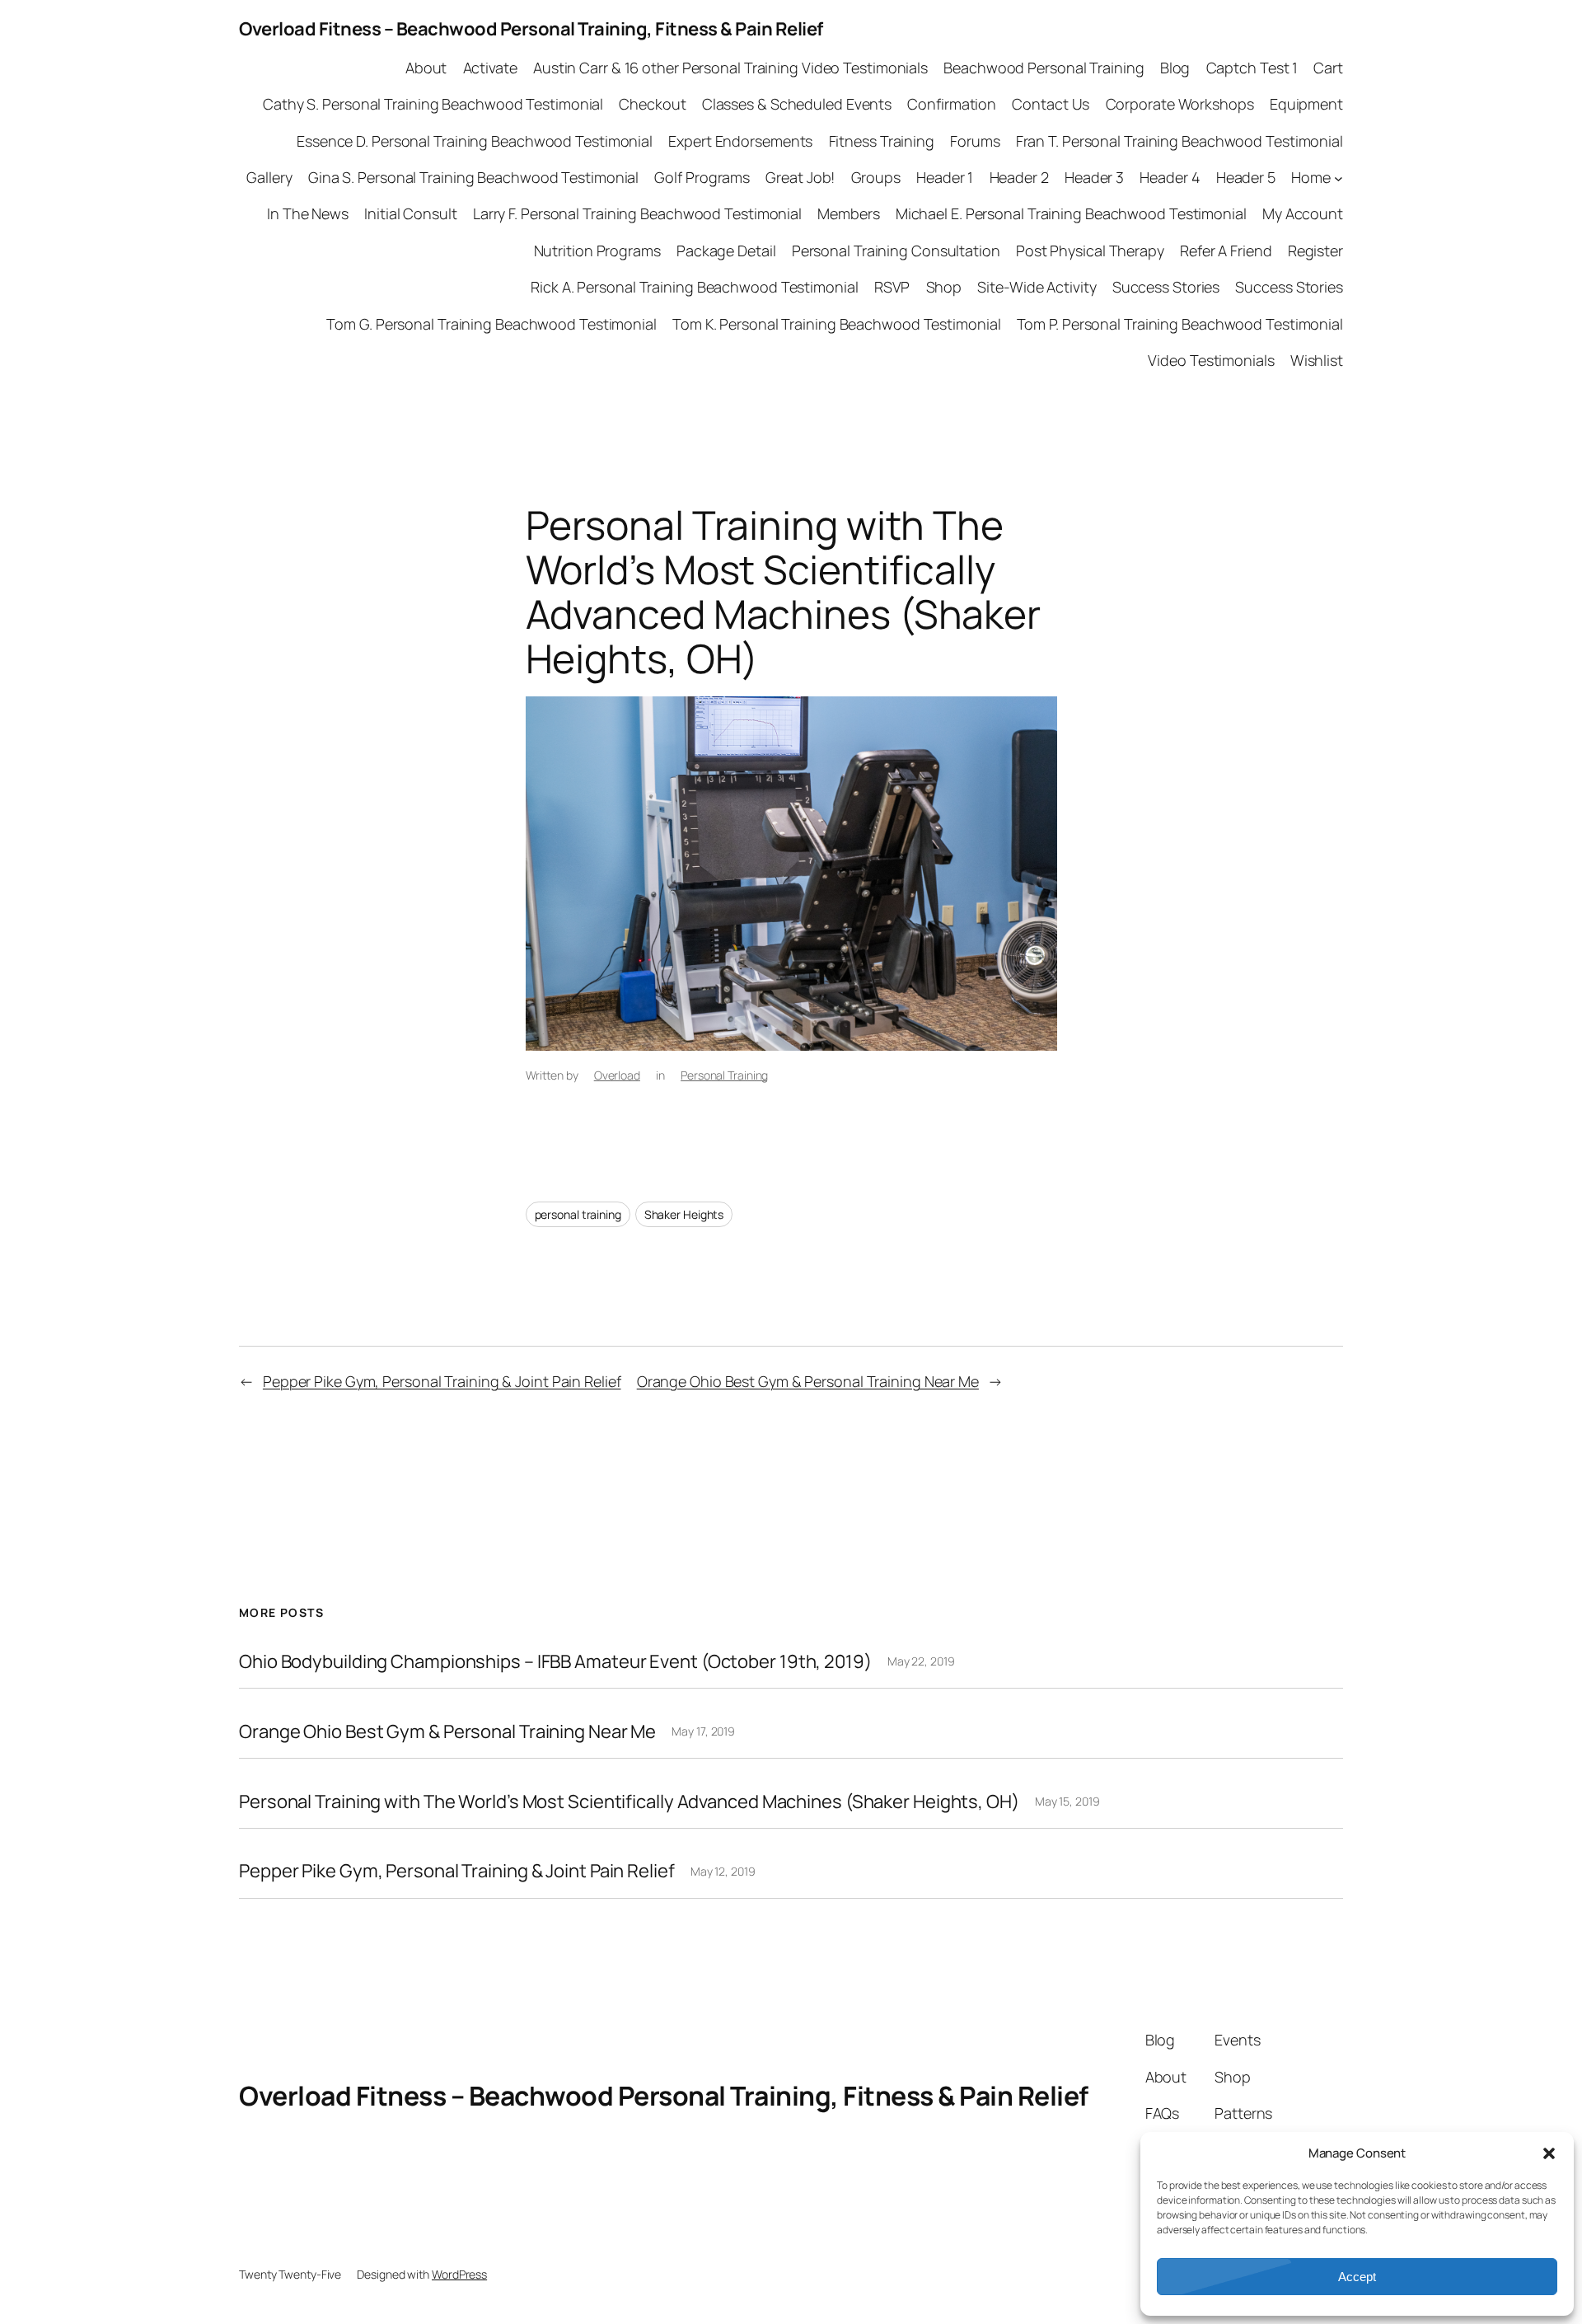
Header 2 (1019, 177)
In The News (308, 213)
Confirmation (952, 104)
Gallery (269, 177)
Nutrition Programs (597, 251)
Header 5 (1246, 177)
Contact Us (1051, 104)
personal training (578, 1214)
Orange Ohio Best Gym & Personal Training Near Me (808, 1381)
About (426, 68)
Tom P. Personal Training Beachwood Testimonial (1180, 324)
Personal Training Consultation (896, 251)
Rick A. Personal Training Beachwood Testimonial (694, 287)
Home (1311, 177)
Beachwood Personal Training (1044, 68)
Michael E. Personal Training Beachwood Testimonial (1071, 213)
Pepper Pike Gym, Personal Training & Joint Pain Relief (442, 1381)
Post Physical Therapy (1090, 251)
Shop (944, 287)
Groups (876, 177)
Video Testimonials (1211, 360)
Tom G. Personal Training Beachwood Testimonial (491, 324)
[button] (1549, 2153)
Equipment (1306, 104)
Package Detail (726, 251)
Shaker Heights (684, 1214)
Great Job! (800, 177)
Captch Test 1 (1252, 68)
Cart (1328, 68)
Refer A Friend (1226, 251)
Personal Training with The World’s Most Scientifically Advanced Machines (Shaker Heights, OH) (629, 1802)
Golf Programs (702, 177)
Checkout (652, 104)
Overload (617, 1075)
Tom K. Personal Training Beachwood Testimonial (836, 324)
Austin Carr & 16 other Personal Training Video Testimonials (730, 68)
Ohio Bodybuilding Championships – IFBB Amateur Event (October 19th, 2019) (555, 1662)
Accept (1357, 2277)
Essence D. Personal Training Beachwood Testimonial (475, 141)
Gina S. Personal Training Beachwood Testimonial (473, 177)
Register (1315, 251)
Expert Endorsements (740, 141)
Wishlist (1317, 360)
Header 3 (1094, 177)
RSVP (892, 287)
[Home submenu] (1339, 178)
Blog (1175, 68)
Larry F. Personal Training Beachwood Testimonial (637, 213)
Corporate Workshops (1180, 104)
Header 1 (945, 177)
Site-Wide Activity (1037, 287)
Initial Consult (411, 213)
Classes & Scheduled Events (797, 104)
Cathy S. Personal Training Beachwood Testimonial (433, 104)
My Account (1303, 213)
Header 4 (1170, 177)
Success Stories (1166, 287)
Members (848, 213)
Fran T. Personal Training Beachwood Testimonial (1179, 141)
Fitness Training (882, 141)
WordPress (459, 2274)
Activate (490, 68)
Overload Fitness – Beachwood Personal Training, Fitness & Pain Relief (531, 29)
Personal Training (724, 1075)
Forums (975, 141)
